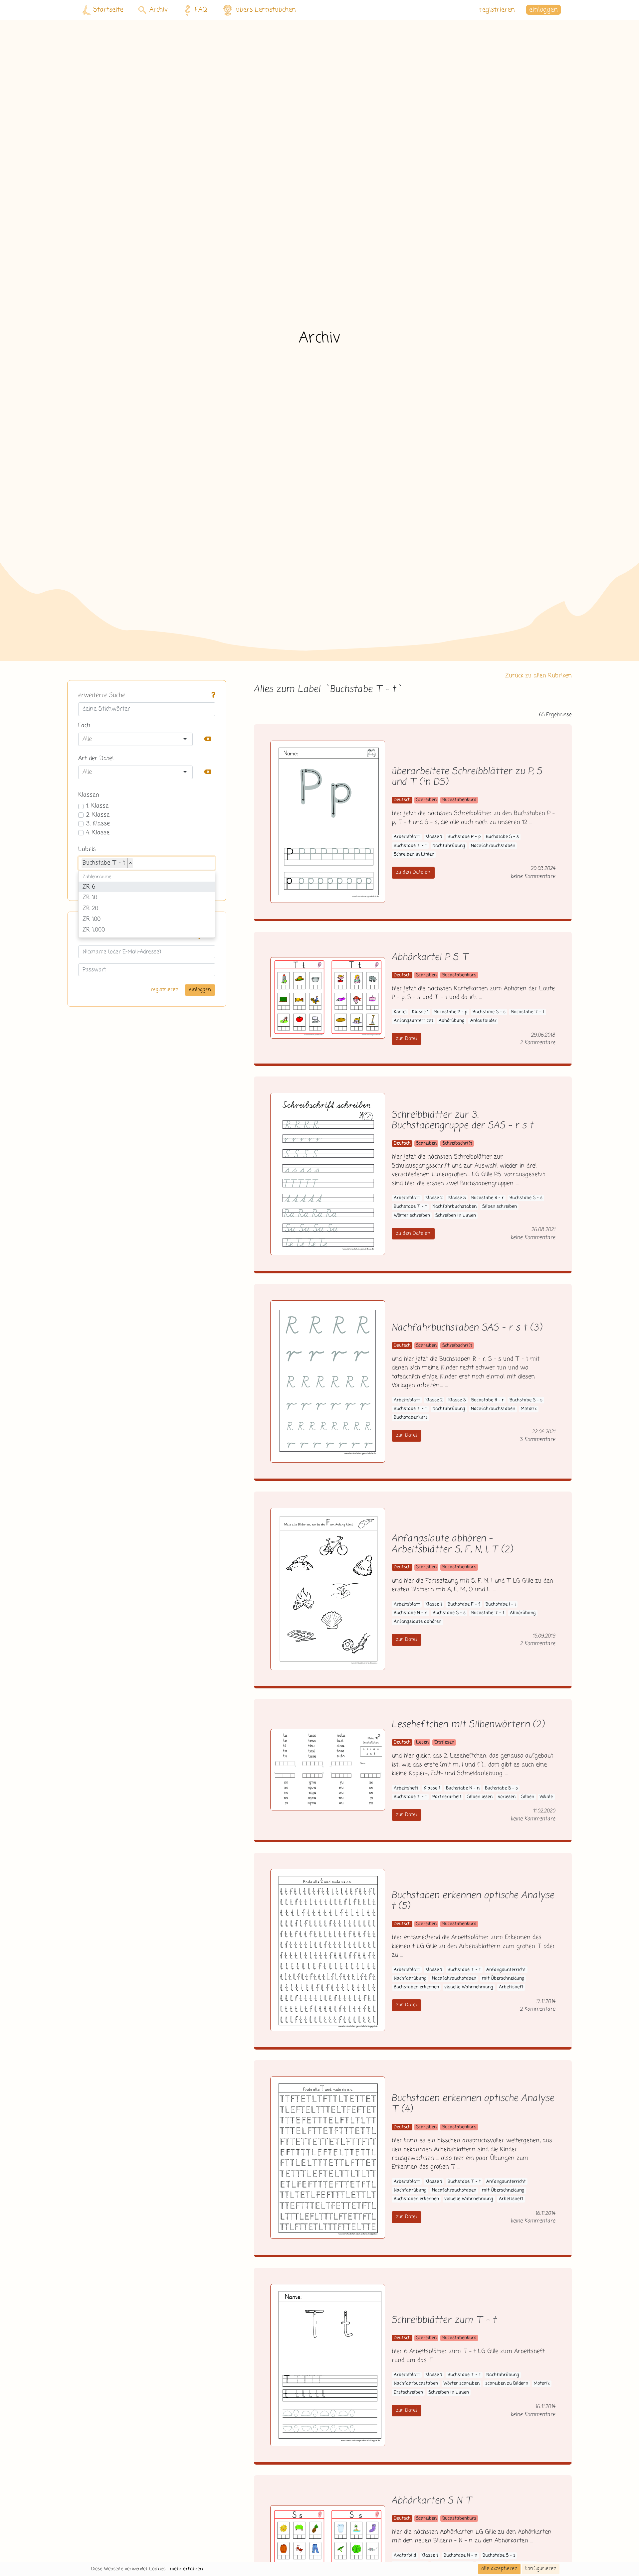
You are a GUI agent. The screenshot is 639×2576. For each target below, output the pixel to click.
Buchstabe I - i (501, 1604)
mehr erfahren (186, 2569)
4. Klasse (98, 833)
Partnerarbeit (447, 1797)
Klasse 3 (457, 1198)
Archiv (159, 10)
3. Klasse (98, 824)
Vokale (546, 1797)
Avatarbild (405, 2556)
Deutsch (402, 800)
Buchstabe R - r (488, 1198)
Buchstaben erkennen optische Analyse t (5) (473, 1901)
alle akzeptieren (499, 2569)
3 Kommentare (538, 1439)
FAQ (201, 10)
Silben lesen (480, 1797)
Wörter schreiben (412, 1216)
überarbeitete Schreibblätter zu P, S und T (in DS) (467, 777)
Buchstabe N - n (411, 1613)
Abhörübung (452, 1021)
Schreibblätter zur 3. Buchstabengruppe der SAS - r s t (463, 1121)
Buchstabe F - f (464, 1604)
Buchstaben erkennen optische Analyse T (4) (473, 2104)
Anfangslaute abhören (418, 1622)
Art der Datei (96, 759)
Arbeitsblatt (407, 837)
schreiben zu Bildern (507, 2384)
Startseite (108, 10)
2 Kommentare (538, 1043)
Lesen (422, 1742)
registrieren (497, 10)
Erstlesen (444, 1742)
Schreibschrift (457, 1144)
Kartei (400, 1012)
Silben (528, 1797)
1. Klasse (97, 806)
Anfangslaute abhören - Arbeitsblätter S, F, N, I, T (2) (452, 1544)
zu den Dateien (413, 872)
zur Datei (407, 1039)
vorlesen (507, 1797)
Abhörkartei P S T (430, 958)
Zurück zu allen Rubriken (538, 676)
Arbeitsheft (406, 1788)
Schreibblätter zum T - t (444, 2320)
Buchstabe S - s (502, 837)
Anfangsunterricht (414, 1021)
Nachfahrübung (449, 846)
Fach (84, 726)
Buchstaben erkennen (416, 1987)
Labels (87, 849)
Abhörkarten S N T (432, 2501)
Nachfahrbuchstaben (493, 846)
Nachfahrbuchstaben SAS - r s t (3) (467, 1328)
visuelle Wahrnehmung (469, 1987)
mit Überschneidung (503, 1979)
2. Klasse (98, 815)
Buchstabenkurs (459, 800)
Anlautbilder (483, 1021)
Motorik (529, 1409)
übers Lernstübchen (266, 10)
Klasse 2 (434, 1198)
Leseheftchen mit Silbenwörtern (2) (468, 1725)
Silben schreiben (500, 1207)
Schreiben (426, 800)
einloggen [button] (543, 10)
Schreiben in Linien (414, 855)
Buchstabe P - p (464, 837)
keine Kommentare (533, 876)
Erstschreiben (408, 2393)
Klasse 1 (434, 837)
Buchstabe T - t (410, 846)
